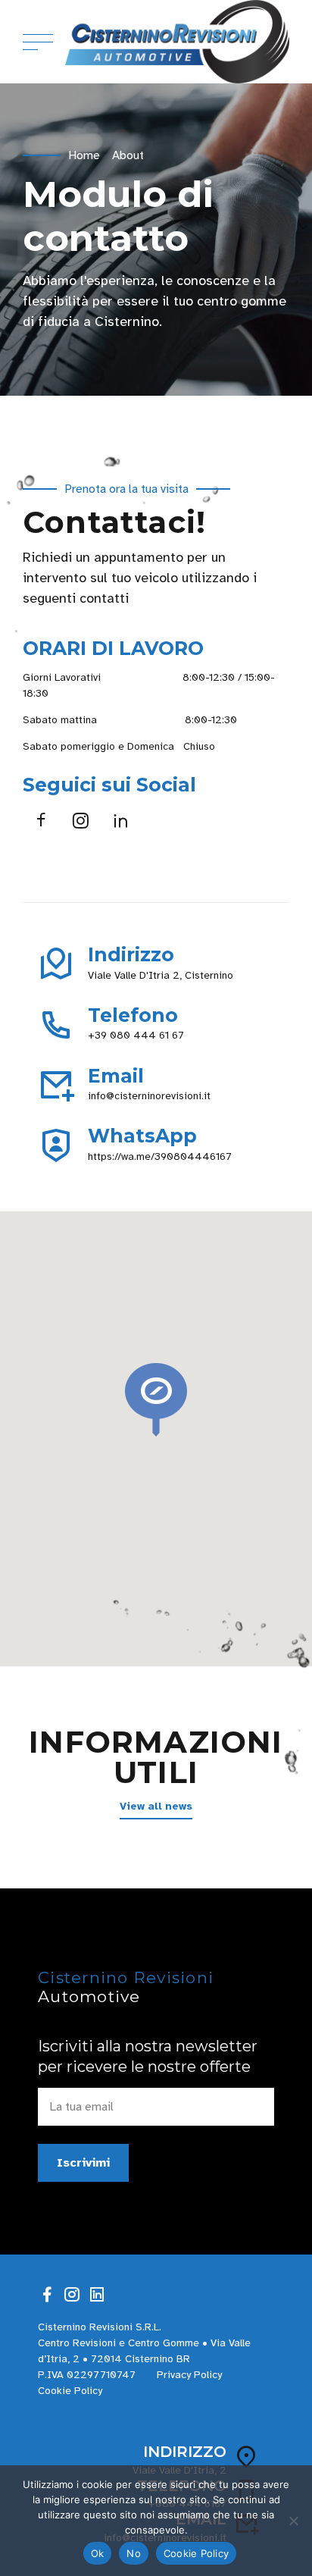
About (128, 155)
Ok (98, 2553)
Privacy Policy (189, 2375)
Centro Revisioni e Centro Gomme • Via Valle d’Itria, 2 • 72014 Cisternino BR (144, 2351)
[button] (156, 1401)
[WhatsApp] (56, 1145)
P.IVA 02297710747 (87, 2375)
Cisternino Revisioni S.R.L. (100, 2327)
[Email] (56, 1085)
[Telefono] (56, 1025)
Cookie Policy (70, 2391)
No (134, 2553)
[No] (293, 2521)
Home (84, 155)
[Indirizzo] (56, 964)
